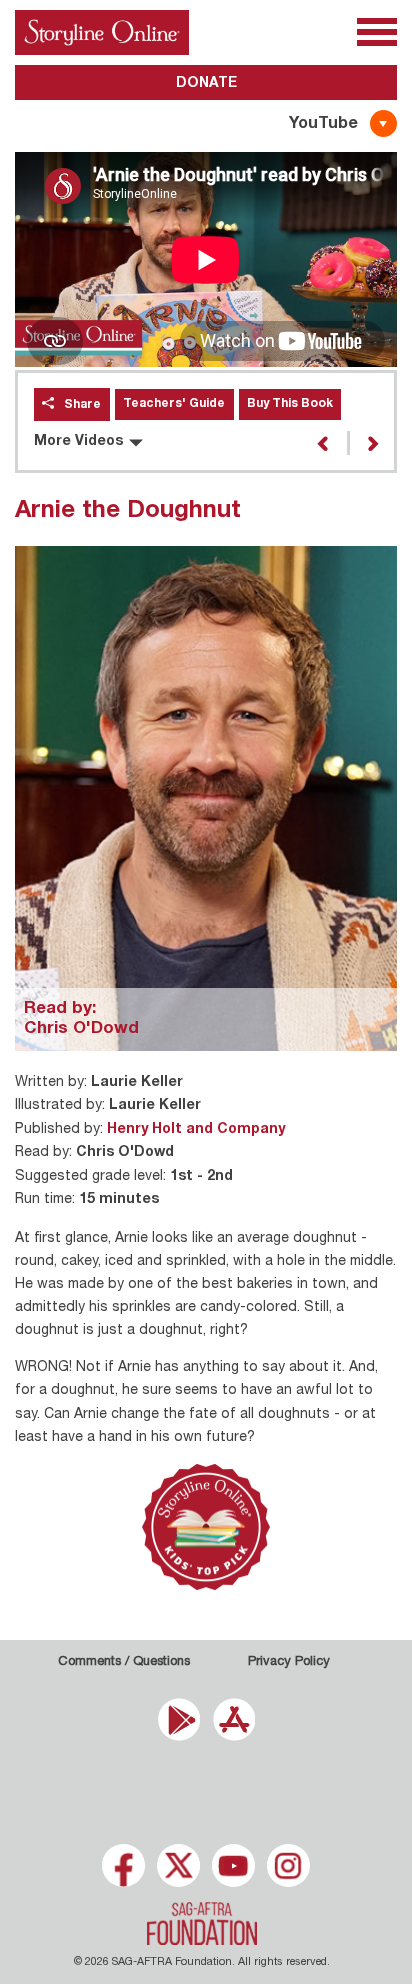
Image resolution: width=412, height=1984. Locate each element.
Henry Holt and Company (196, 1130)
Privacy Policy (289, 1662)
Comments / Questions (124, 1662)
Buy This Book (290, 404)
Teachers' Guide (174, 404)
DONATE (206, 84)
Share (82, 405)
